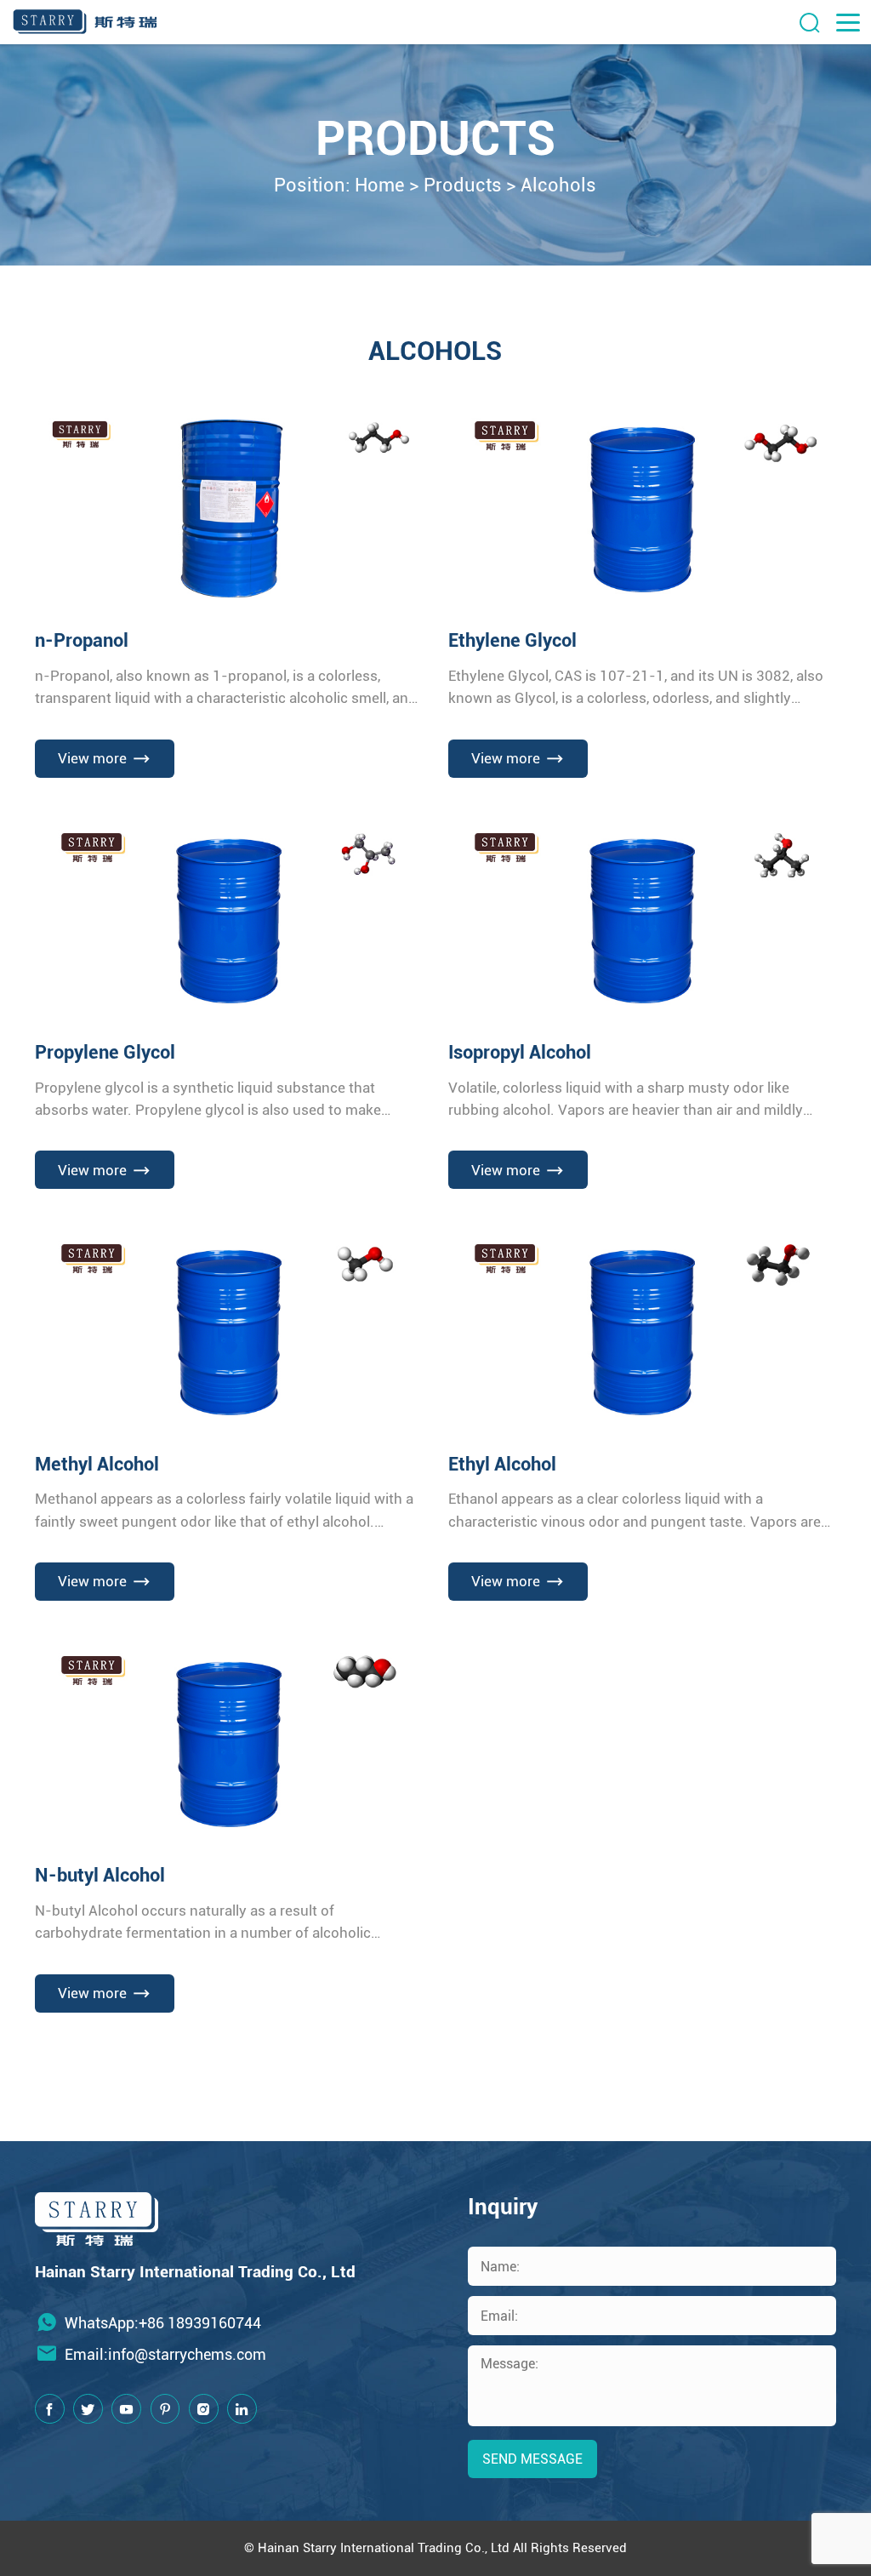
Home (380, 185)
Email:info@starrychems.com (165, 2354)
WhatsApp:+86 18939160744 (163, 2323)
